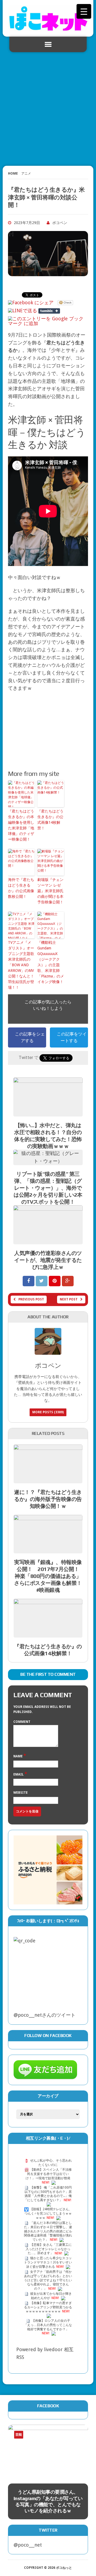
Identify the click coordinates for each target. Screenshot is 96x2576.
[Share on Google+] (68, 1281)
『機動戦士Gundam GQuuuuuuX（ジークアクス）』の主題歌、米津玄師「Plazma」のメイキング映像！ (51, 962)
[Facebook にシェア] (31, 303)
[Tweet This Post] (42, 1281)
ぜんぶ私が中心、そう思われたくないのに (51, 2163)
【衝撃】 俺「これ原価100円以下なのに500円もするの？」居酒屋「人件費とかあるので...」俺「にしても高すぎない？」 (48, 2194)
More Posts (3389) (48, 1412)
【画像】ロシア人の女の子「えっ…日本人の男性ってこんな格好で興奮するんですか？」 (48, 2325)
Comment (22, 1722)
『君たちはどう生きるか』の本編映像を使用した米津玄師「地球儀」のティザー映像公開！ (21, 825)
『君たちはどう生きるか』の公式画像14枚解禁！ (50, 820)
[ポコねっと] (48, 18)
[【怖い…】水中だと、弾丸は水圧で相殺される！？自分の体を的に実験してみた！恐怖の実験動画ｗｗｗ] (48, 1113)
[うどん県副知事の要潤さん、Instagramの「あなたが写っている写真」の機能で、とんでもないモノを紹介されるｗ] (48, 2451)
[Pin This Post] (55, 1281)
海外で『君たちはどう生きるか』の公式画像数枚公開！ (21, 888)
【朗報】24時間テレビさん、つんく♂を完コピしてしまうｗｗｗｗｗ (48, 2214)
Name (18, 1756)
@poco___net (28, 2545)
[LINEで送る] (23, 311)
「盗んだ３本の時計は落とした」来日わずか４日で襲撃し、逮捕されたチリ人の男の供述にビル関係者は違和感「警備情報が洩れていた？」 (48, 2231)
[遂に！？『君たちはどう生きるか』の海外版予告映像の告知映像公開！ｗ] (48, 1479)
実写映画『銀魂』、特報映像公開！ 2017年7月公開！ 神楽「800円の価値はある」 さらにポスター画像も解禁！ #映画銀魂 (51, 1576)
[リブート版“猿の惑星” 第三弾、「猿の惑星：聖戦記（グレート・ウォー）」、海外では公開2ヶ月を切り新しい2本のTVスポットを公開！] (48, 1161)
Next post (69, 1299)
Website (21, 1793)
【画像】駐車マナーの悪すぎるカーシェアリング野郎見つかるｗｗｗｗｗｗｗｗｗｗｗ (48, 2307)
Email (19, 1774)
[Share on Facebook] (29, 1281)
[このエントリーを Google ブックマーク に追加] (47, 319)
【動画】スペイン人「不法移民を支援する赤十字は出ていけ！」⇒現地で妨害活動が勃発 (49, 2174)
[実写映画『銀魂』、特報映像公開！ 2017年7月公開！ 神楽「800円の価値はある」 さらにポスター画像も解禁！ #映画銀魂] (48, 1549)
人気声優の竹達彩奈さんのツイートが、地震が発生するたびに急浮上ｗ (48, 1260)
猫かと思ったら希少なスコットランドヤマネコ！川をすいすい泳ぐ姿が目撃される (48, 2263)
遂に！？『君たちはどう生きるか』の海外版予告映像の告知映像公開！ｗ (48, 1499)
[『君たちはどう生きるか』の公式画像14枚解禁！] (48, 1633)
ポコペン (60, 223)
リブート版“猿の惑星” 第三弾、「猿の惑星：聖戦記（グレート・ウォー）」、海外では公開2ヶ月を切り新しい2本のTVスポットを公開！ (48, 1188)
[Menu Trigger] (84, 11)
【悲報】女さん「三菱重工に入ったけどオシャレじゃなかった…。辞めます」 (49, 2249)
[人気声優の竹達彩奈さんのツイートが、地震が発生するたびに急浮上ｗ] (48, 1240)
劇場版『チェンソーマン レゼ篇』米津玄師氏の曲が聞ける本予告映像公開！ (50, 891)
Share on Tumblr (49, 311)
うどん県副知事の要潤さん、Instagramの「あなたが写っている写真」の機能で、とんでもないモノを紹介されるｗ (48, 2501)
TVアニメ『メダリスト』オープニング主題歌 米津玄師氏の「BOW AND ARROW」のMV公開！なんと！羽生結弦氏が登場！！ (21, 965)
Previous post (31, 1299)
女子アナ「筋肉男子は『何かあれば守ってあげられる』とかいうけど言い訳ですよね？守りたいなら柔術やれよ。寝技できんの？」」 (48, 2280)
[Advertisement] (48, 107)
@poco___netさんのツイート (45, 2015)
